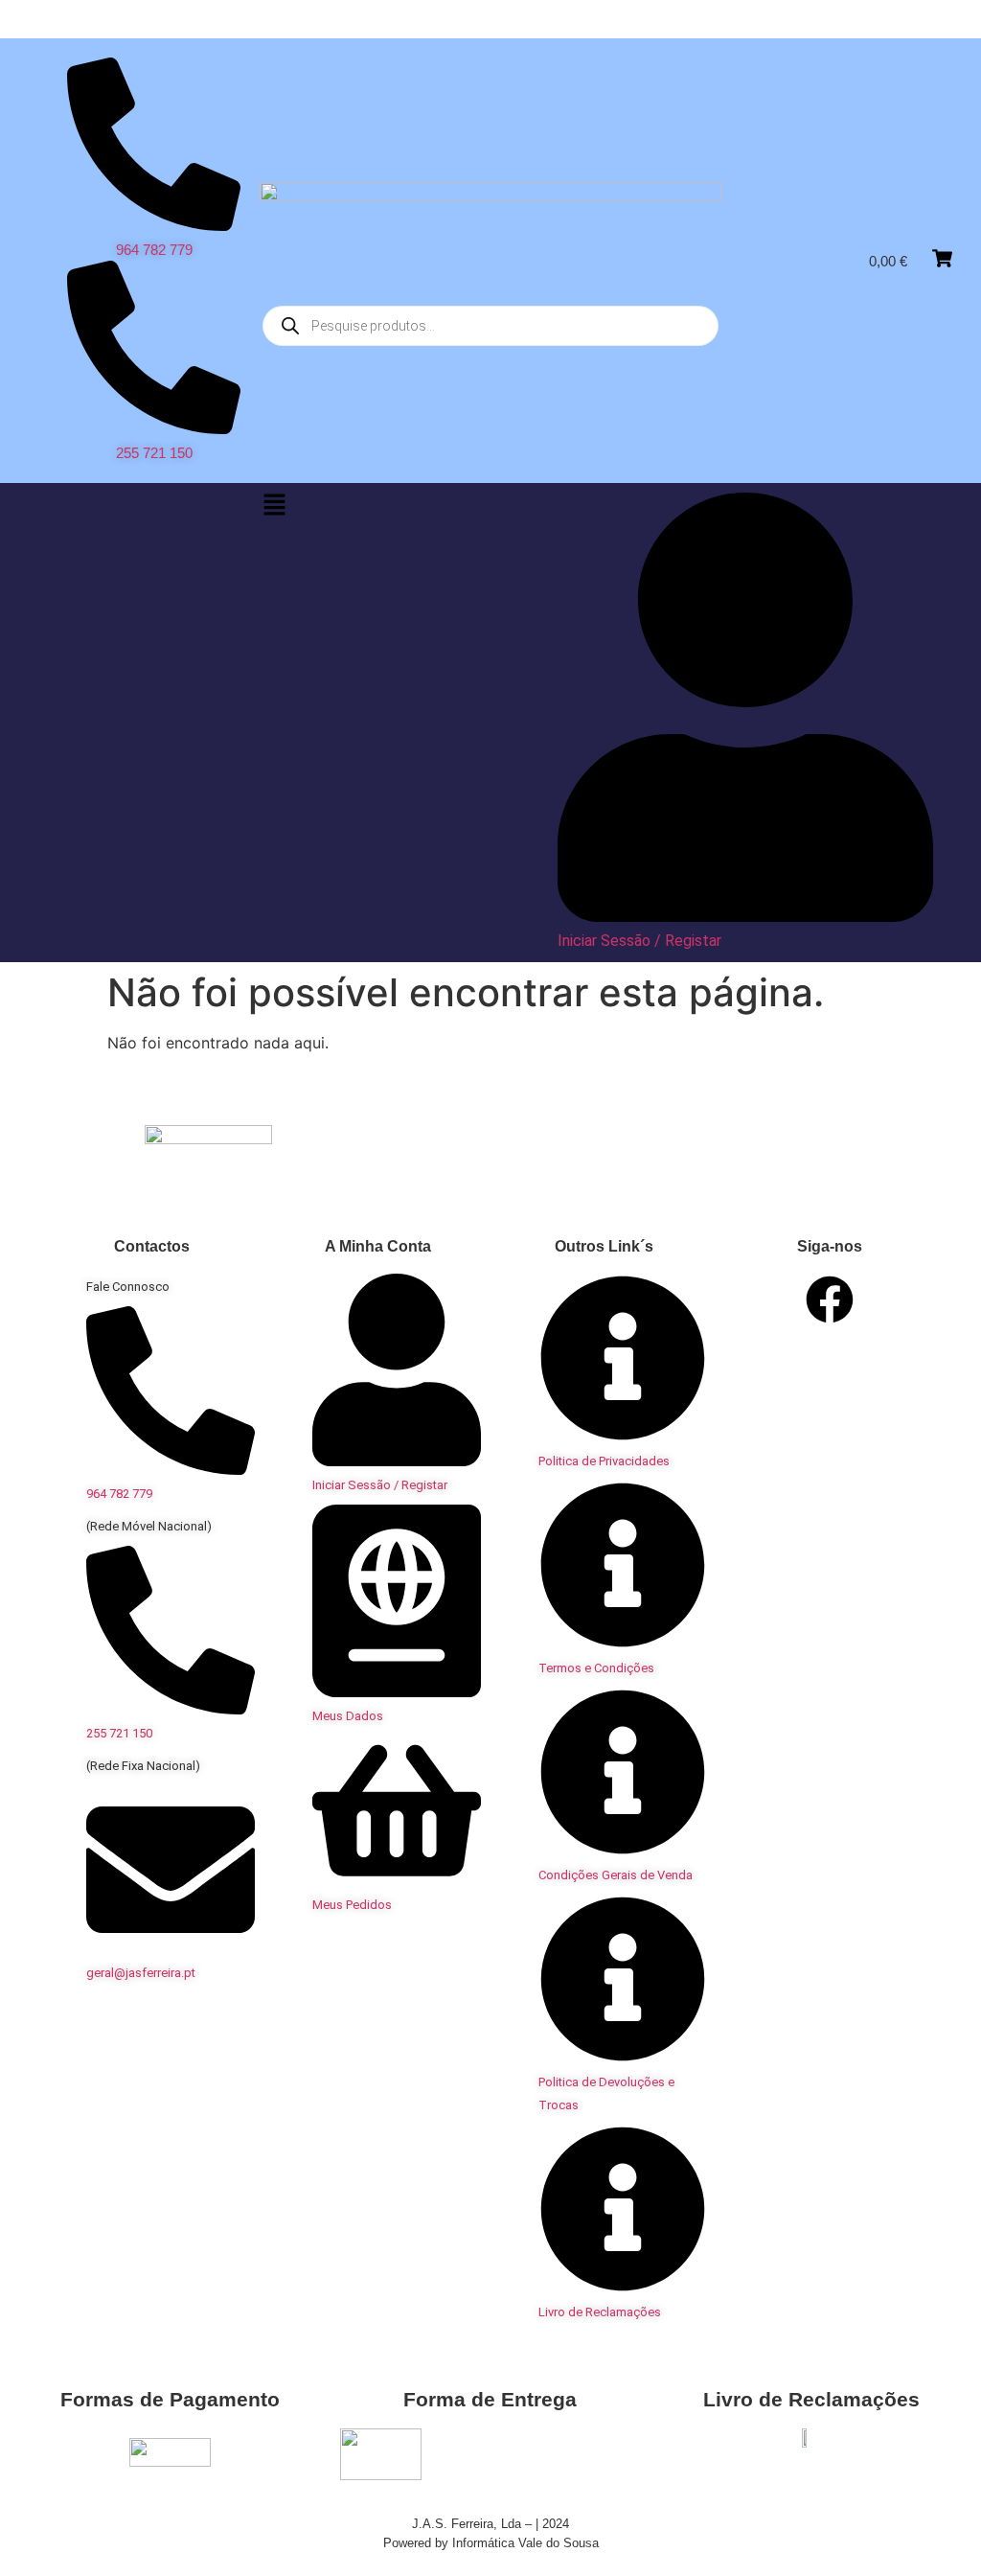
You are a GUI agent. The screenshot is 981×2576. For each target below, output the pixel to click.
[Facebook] (830, 1299)
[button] (274, 506)
